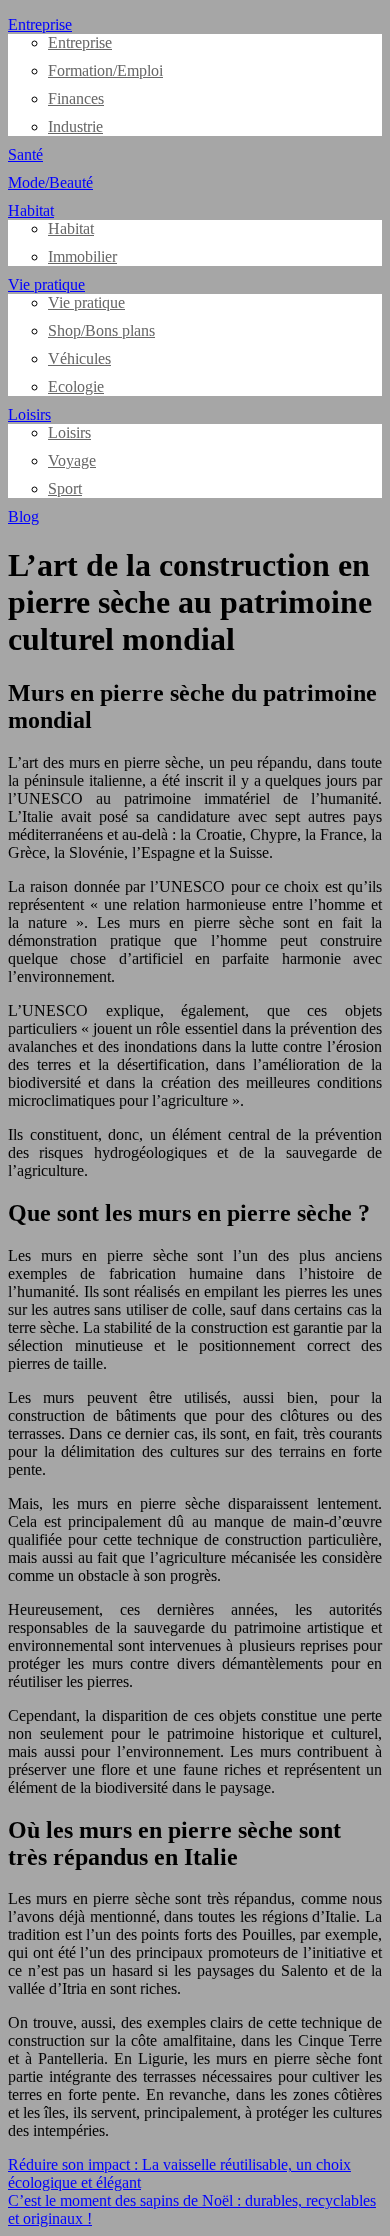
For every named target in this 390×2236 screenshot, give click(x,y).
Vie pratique (46, 284)
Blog (23, 516)
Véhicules (79, 358)
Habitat (31, 210)
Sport (65, 488)
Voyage (72, 460)
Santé (25, 154)
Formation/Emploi (105, 70)
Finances (76, 98)
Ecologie (76, 386)
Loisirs (29, 414)
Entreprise (40, 24)
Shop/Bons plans (101, 330)
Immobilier (82, 256)
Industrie (75, 126)
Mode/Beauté (50, 182)
